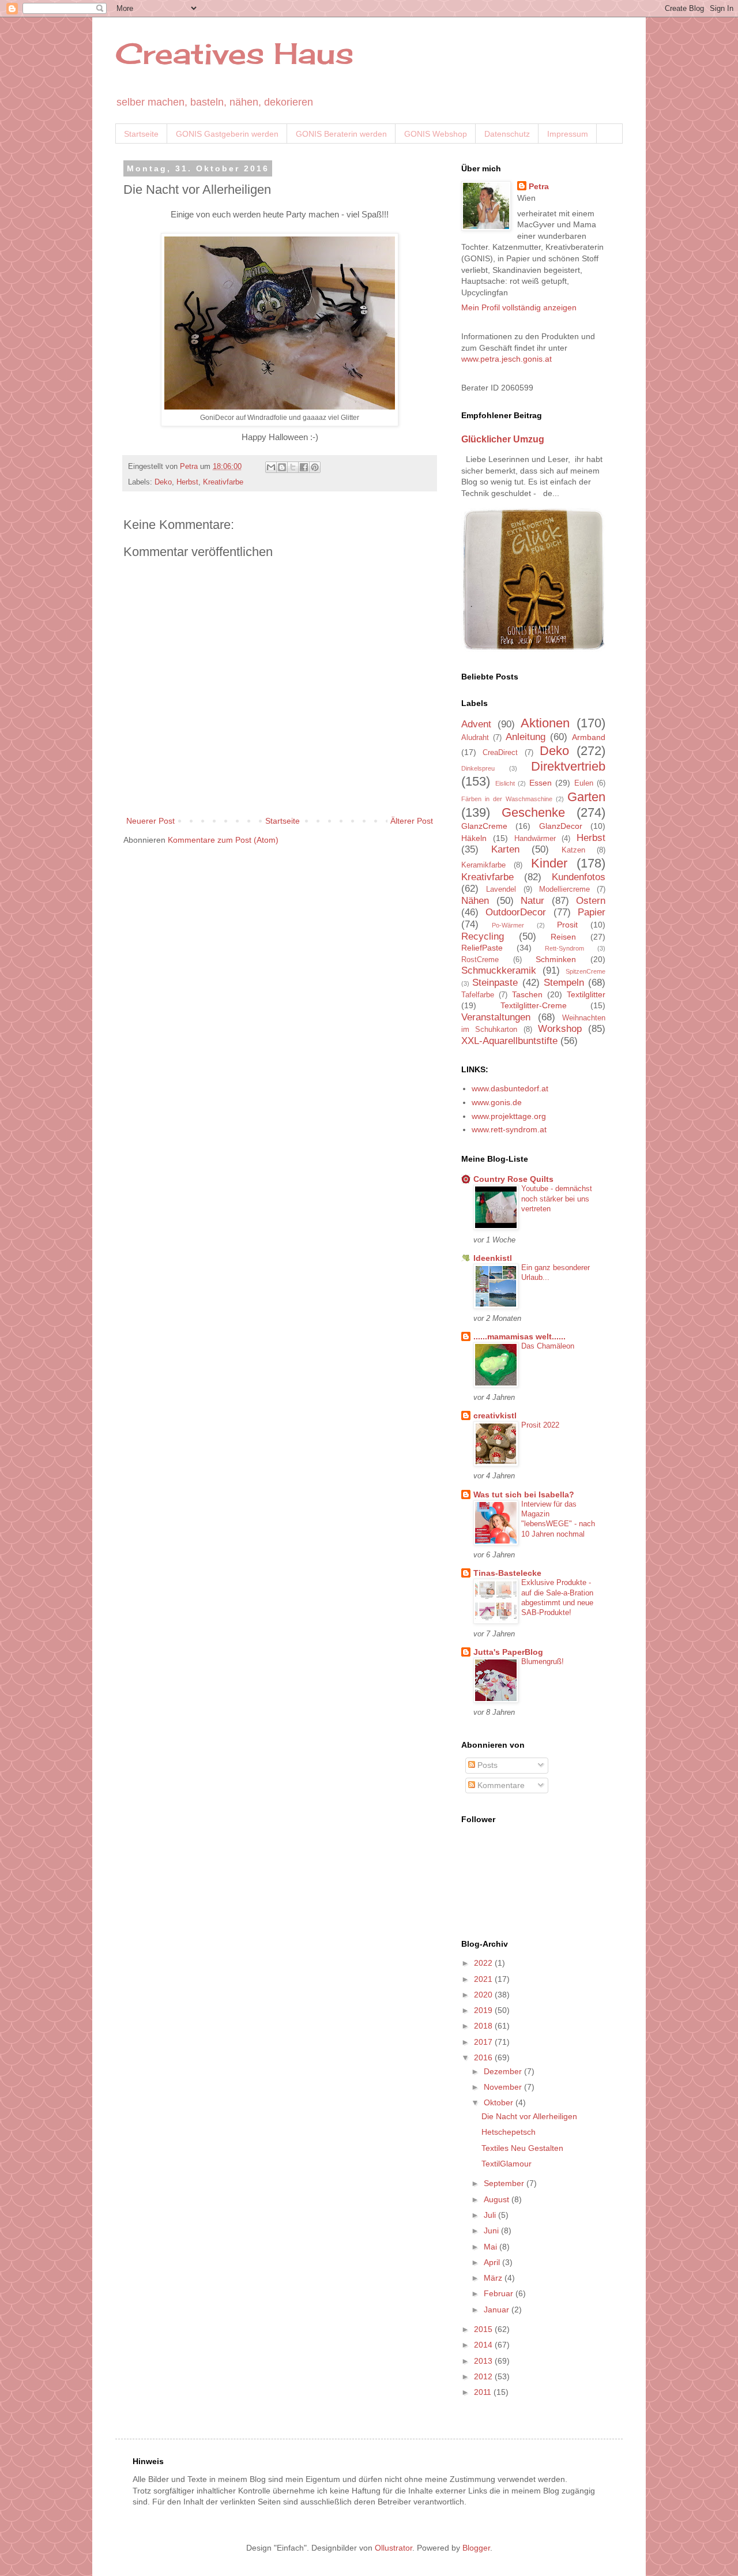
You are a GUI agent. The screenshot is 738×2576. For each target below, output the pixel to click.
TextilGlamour (507, 2164)
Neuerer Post (150, 821)
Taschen (527, 994)
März (494, 2278)
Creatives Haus (234, 53)
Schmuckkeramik (499, 970)
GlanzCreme (484, 826)
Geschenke (533, 812)
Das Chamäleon (548, 1346)
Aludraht (475, 738)
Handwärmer (535, 839)
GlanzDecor (561, 826)
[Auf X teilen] (293, 467)
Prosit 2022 (540, 1425)
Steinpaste (495, 983)
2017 (484, 2042)
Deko (163, 482)
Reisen (563, 937)
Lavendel (501, 889)
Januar (498, 2310)
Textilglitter (586, 994)
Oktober (500, 2102)
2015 (484, 2329)
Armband (589, 737)
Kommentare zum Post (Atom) (223, 840)
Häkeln (474, 838)
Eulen (584, 783)
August (498, 2199)
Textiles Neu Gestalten (522, 2148)
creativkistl (495, 1415)
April (493, 2262)
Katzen (573, 850)
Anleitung (526, 737)
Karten (505, 849)
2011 (484, 2392)
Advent (476, 724)
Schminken (556, 959)
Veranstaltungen (496, 1017)
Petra (539, 186)
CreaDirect (500, 753)
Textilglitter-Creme (534, 1005)
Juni (492, 2230)
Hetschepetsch (509, 2132)
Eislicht (505, 783)
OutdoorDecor (516, 912)
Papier (592, 912)
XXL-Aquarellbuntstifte (509, 1041)
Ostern (591, 901)
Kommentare (500, 1785)
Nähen (475, 901)
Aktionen (545, 723)
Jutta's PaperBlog (508, 1652)
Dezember (504, 2071)
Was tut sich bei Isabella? (524, 1494)
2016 (484, 2057)
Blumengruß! (543, 1661)
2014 (484, 2345)
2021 (484, 1979)
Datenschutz (507, 134)
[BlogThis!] (282, 467)
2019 (484, 2010)
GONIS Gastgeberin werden (227, 134)
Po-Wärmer (508, 925)
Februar (500, 2293)
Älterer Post (412, 821)
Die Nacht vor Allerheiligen (529, 2116)
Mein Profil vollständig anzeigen (519, 307)
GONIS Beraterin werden (341, 134)
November (504, 2087)
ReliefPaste (482, 948)
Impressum (568, 134)
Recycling (483, 936)
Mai (492, 2247)
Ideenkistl (493, 1258)
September (505, 2183)
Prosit (567, 925)
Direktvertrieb (568, 766)
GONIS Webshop (436, 134)
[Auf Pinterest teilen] (315, 467)
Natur (532, 901)
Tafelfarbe (478, 995)
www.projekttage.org (509, 1116)
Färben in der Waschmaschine (507, 799)
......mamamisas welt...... (519, 1336)
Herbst (187, 482)
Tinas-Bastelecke (507, 1573)
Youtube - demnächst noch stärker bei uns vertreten (557, 1199)
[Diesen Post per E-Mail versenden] (271, 467)
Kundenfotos (579, 877)
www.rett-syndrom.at (509, 1129)
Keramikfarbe (483, 865)
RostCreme (480, 960)
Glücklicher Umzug (503, 439)
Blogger (476, 2548)
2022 (484, 1963)
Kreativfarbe (223, 482)
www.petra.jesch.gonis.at (507, 359)
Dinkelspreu (478, 768)
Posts (486, 1765)
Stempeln (564, 983)
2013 (484, 2361)
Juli (491, 2215)
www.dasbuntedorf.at (510, 1088)
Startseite (141, 134)
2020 (484, 1995)
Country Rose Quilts (513, 1179)
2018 (484, 2026)
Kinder (549, 863)
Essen (541, 783)
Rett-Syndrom (564, 948)
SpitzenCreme (585, 971)
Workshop (560, 1029)
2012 (484, 2376)
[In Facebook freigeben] (304, 467)
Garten (586, 797)
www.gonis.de (497, 1102)
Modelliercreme (564, 889)
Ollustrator (394, 2548)
